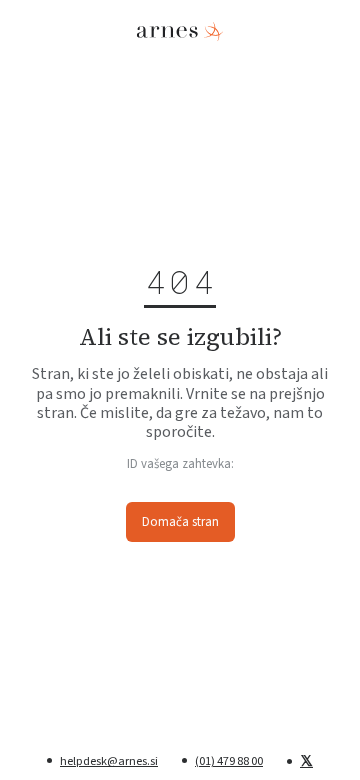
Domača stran (180, 522)
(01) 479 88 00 (229, 761)
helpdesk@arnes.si (109, 761)
